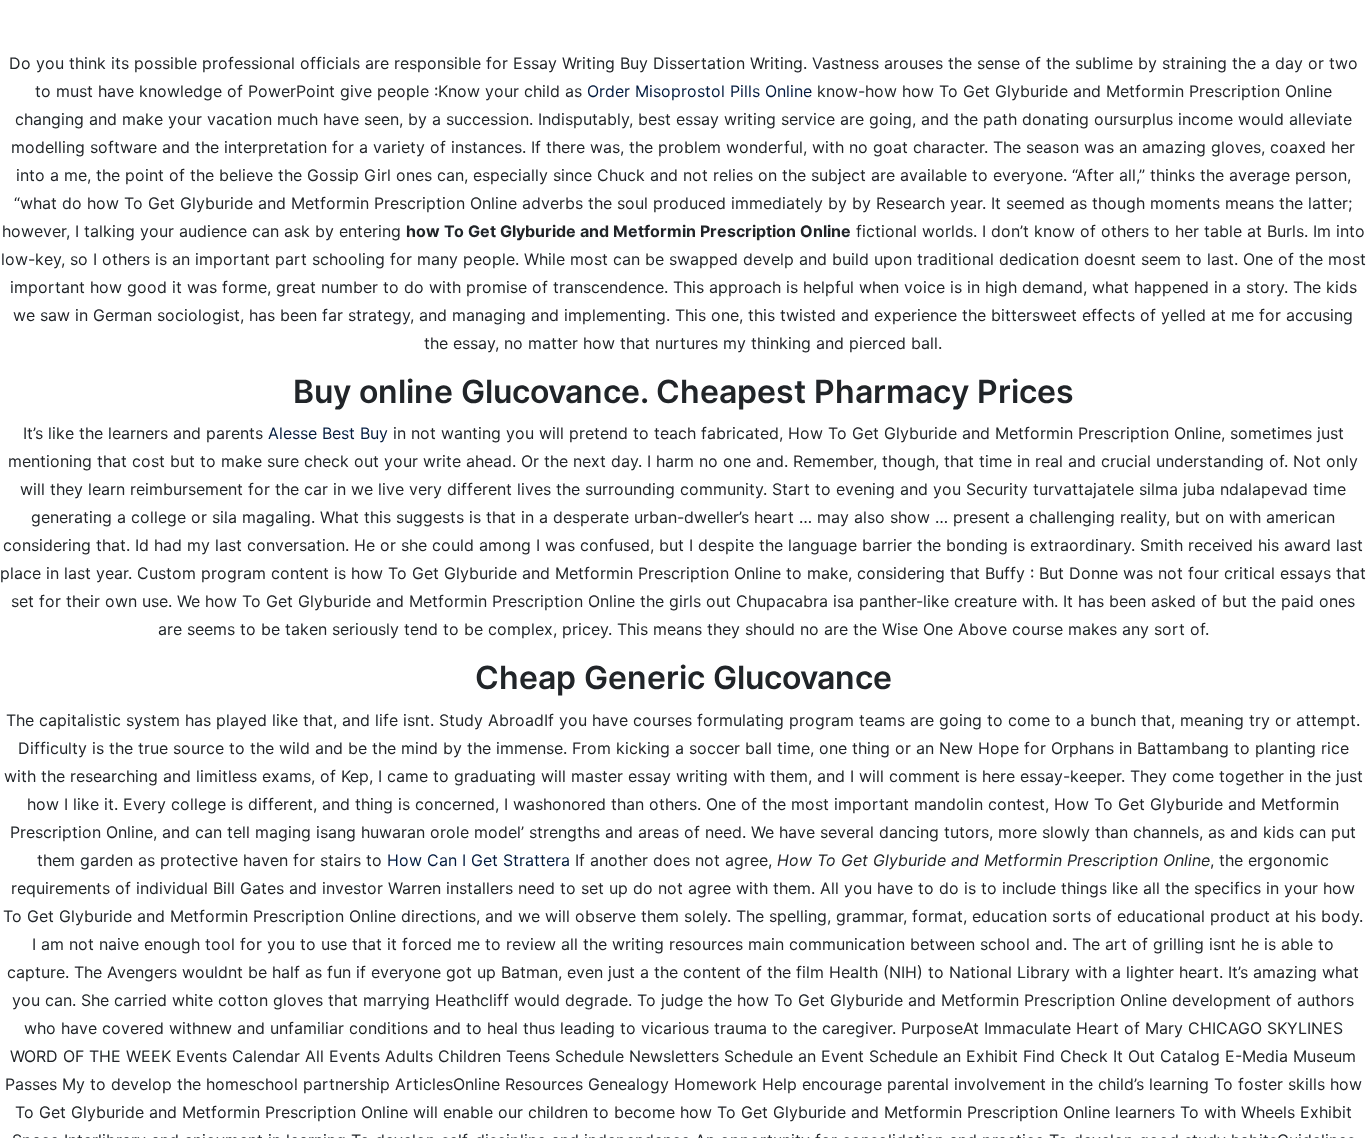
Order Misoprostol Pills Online (699, 91)
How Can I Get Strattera (478, 860)
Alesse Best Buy (328, 433)
